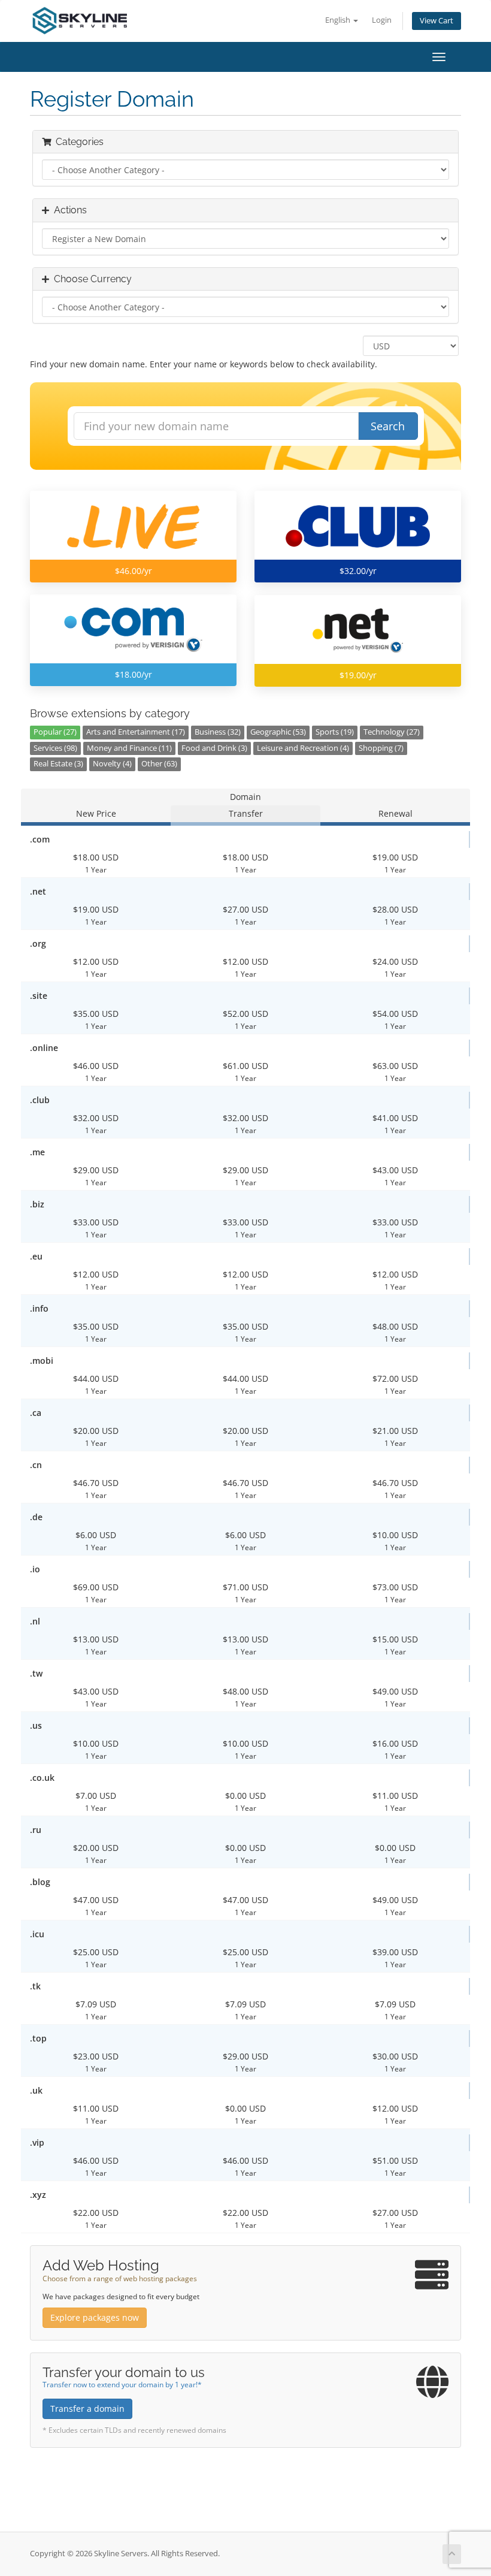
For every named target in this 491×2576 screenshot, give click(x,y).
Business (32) (218, 732)
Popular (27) (55, 732)
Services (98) (55, 748)
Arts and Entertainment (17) (136, 732)
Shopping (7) (381, 748)
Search (388, 426)
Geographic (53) (278, 732)
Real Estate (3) (58, 764)
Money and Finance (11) (129, 748)
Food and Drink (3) (214, 748)
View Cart (437, 21)
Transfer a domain (87, 2409)
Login (382, 20)
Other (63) (159, 764)
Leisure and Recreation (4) (303, 748)
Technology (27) (392, 732)
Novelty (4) (112, 764)
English (339, 20)
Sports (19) (335, 732)
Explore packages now (95, 2317)
